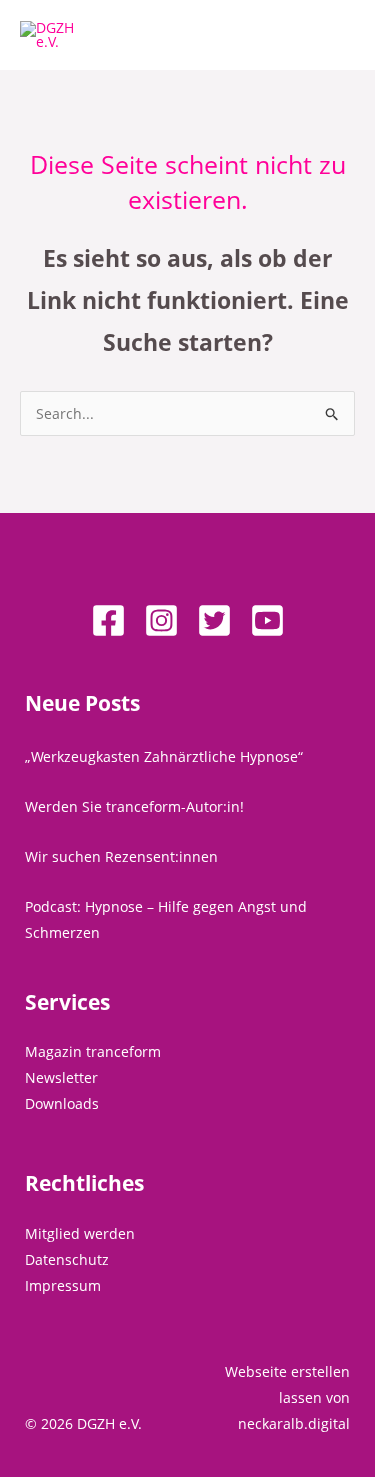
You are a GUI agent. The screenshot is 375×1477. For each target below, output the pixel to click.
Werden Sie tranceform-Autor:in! (134, 806)
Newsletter (61, 1077)
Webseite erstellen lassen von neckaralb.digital (287, 1397)
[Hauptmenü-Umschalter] (334, 35)
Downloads (62, 1103)
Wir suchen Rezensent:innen (121, 856)
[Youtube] (267, 620)
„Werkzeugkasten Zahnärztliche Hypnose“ (164, 756)
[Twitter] (214, 620)
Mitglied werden (80, 1233)
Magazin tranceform (93, 1051)
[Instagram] (161, 620)
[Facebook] (108, 620)
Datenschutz (67, 1259)
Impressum (63, 1285)
